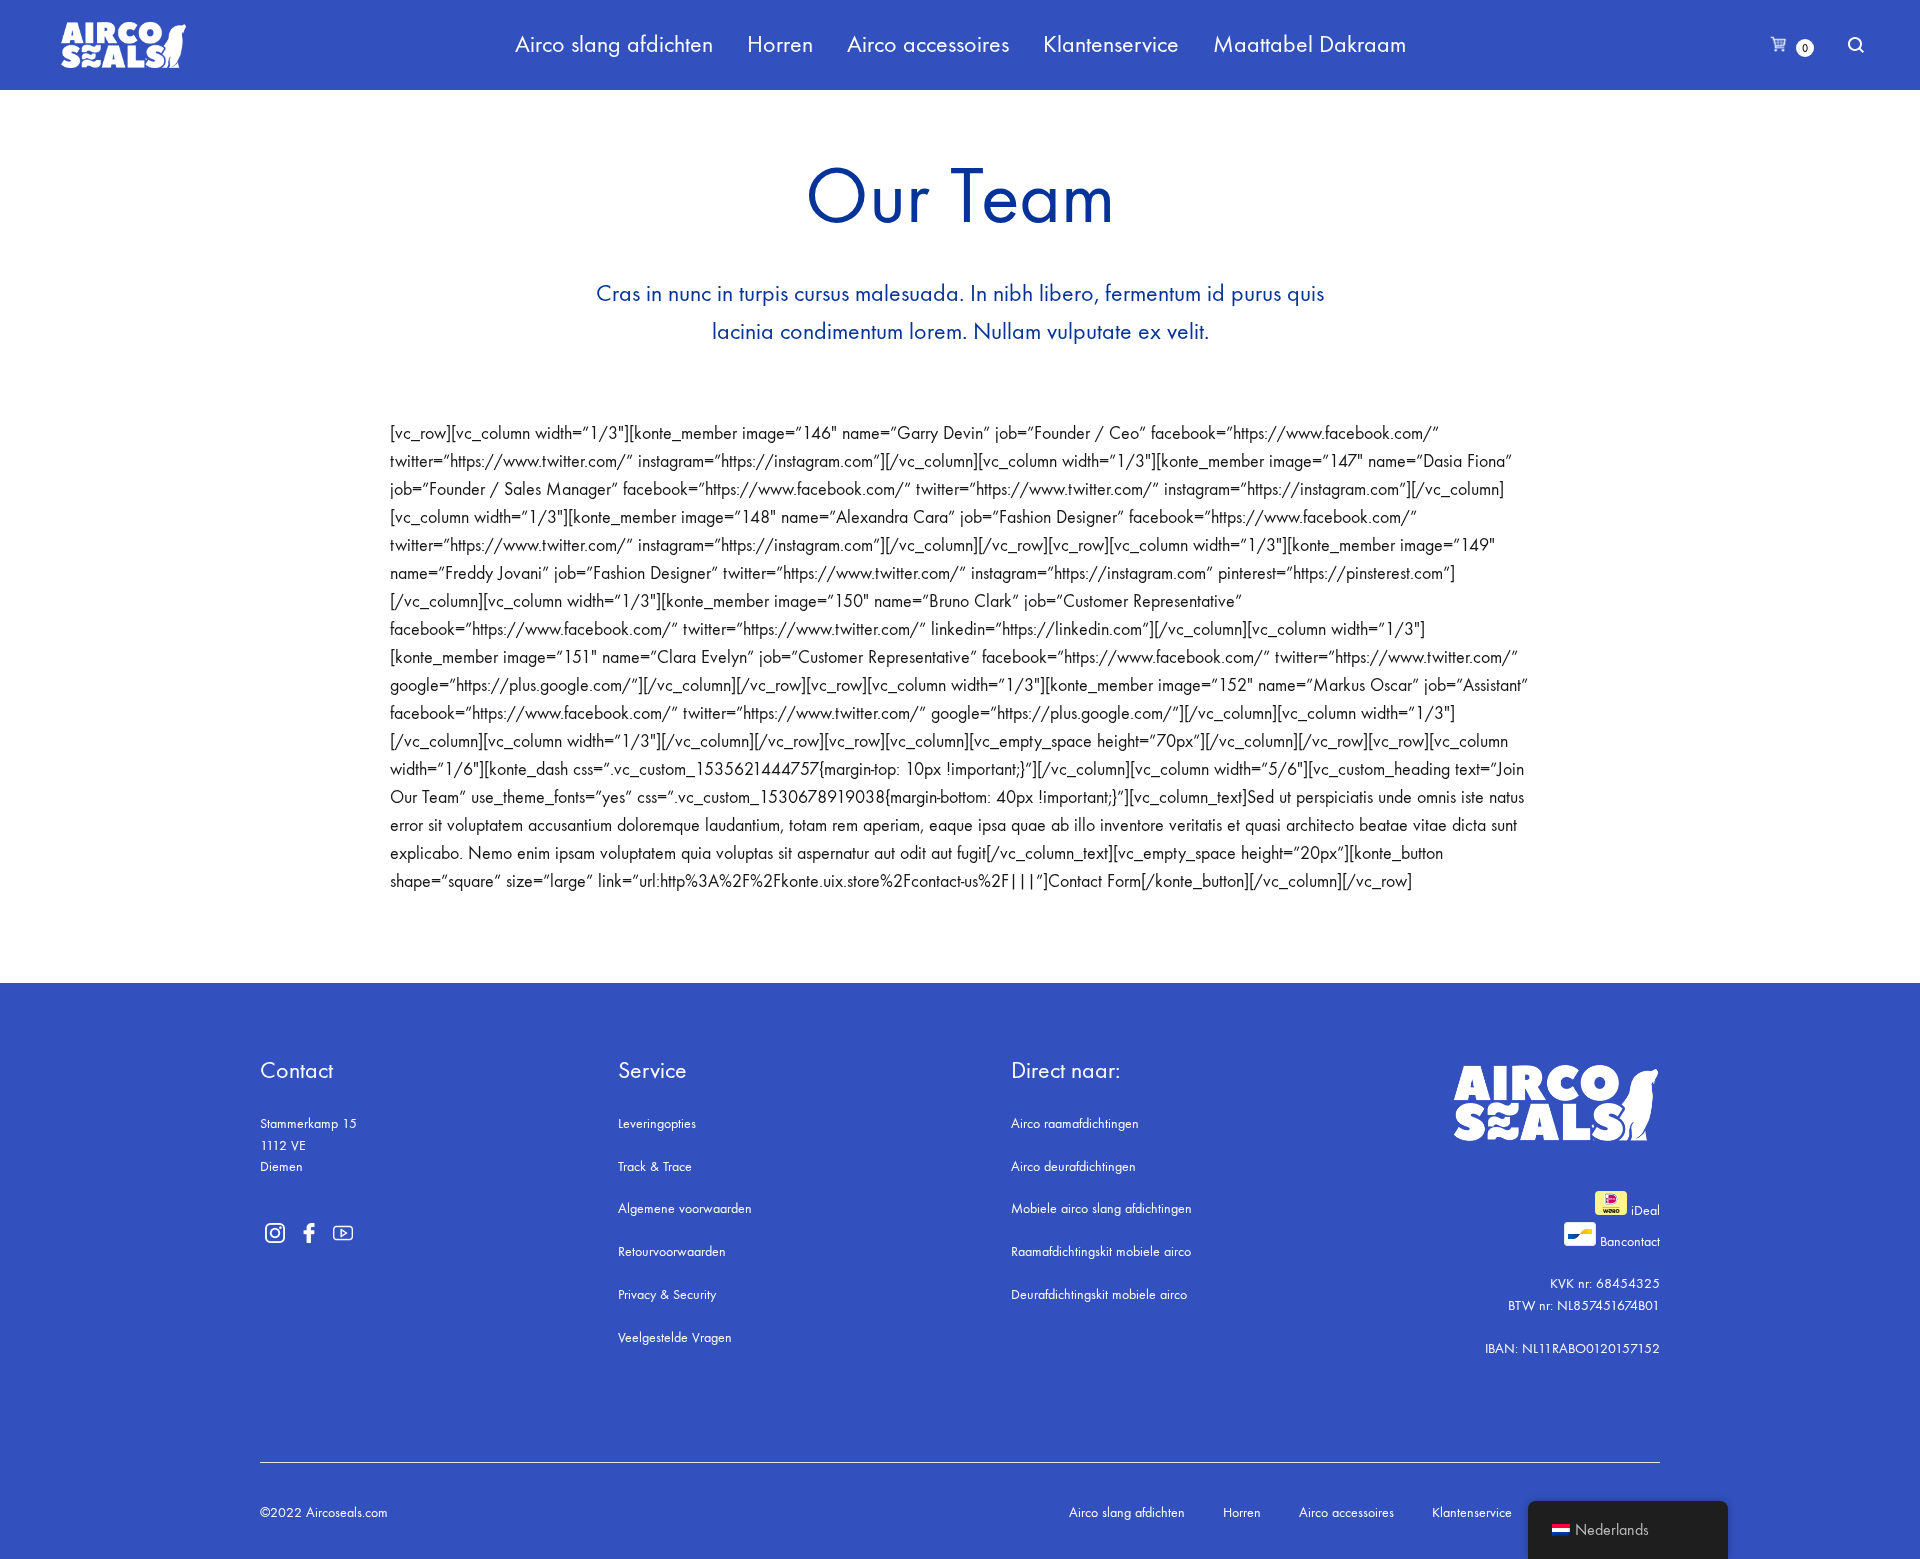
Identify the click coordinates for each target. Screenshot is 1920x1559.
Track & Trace (655, 1166)
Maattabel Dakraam (1309, 44)
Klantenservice (1111, 44)
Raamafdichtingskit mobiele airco (1101, 1251)
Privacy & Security (667, 1294)
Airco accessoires (928, 44)
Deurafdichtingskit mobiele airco (1099, 1294)
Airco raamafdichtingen (1075, 1123)
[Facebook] (309, 1233)
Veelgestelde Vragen (675, 1337)
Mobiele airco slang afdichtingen (1101, 1208)
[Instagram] (275, 1233)
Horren (780, 44)
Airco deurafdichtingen (1073, 1166)
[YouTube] (343, 1233)
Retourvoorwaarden (672, 1251)
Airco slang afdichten (614, 44)
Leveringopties (657, 1123)
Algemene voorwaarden (685, 1208)
